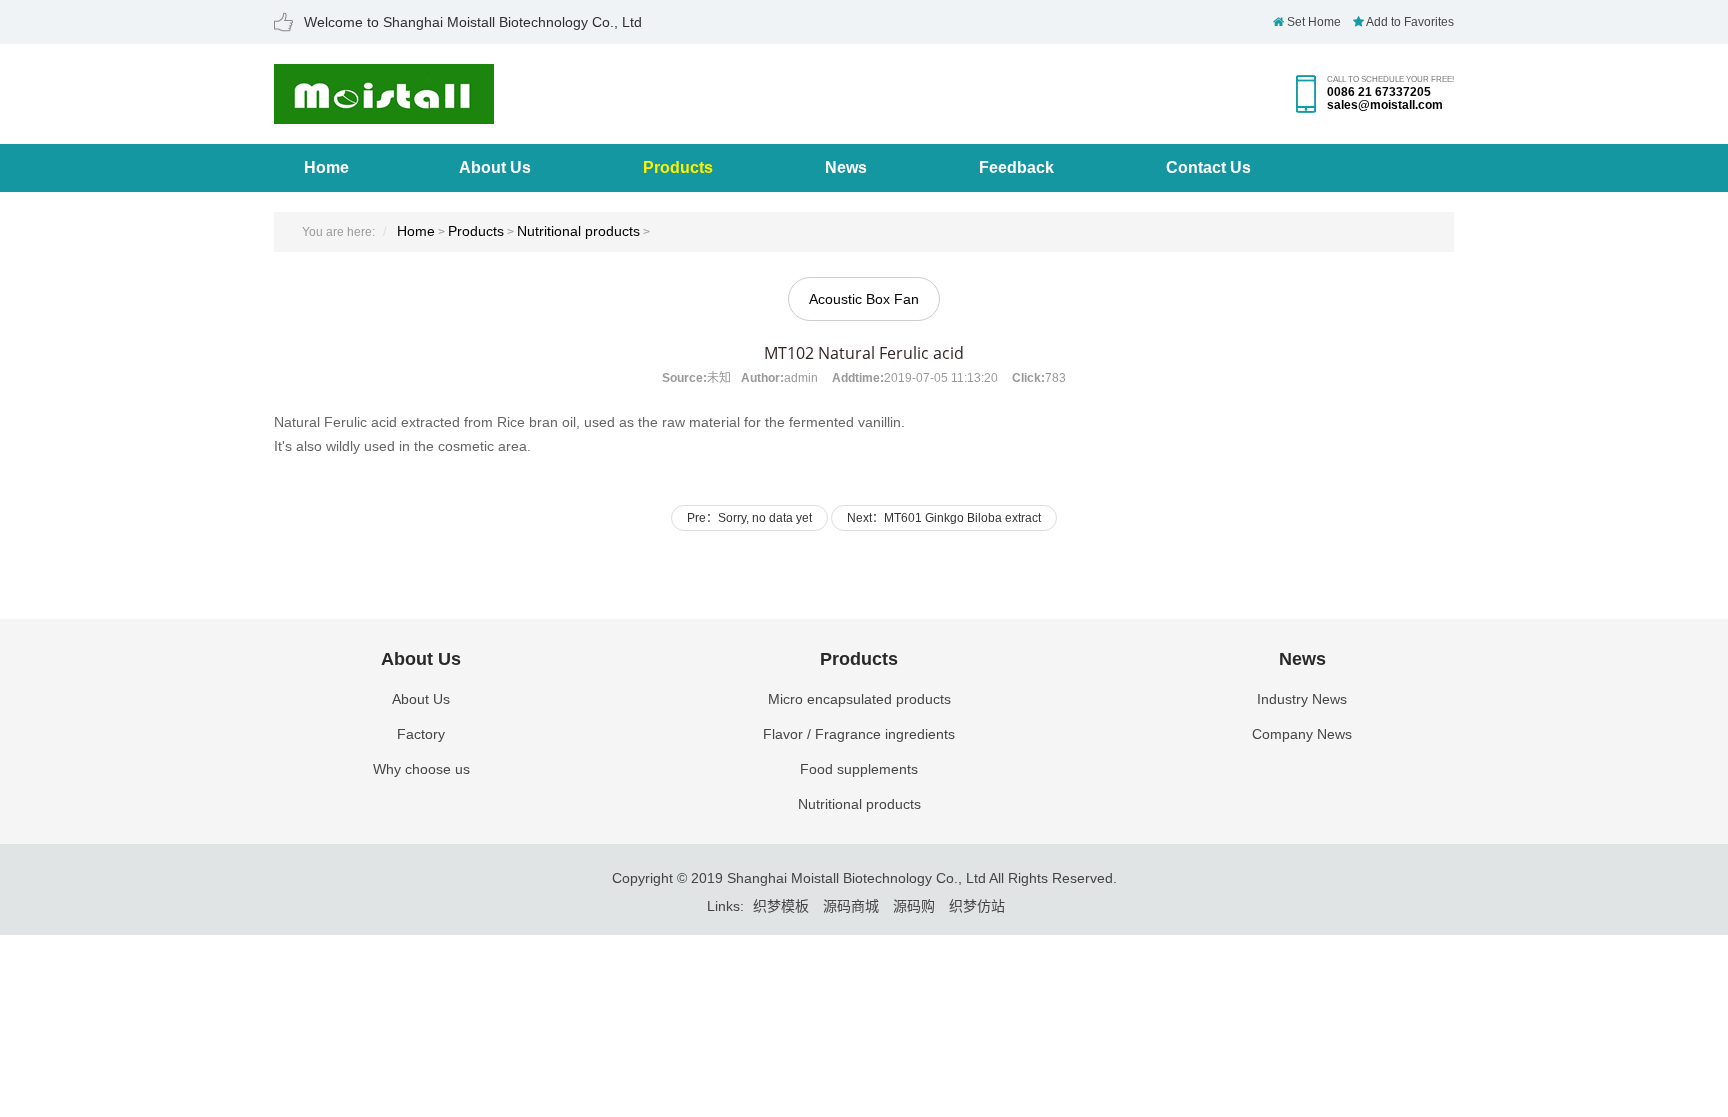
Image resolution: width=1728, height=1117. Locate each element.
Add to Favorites (1409, 22)
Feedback (1016, 167)
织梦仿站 (977, 906)
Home (326, 167)
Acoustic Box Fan (864, 299)
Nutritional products (578, 231)
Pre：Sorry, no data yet (749, 518)
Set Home (1312, 22)
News (846, 167)
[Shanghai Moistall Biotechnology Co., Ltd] (384, 114)
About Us (495, 167)
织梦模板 (781, 906)
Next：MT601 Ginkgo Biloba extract (944, 518)
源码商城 (851, 906)
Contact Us (1208, 167)
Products (678, 167)
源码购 (914, 906)
